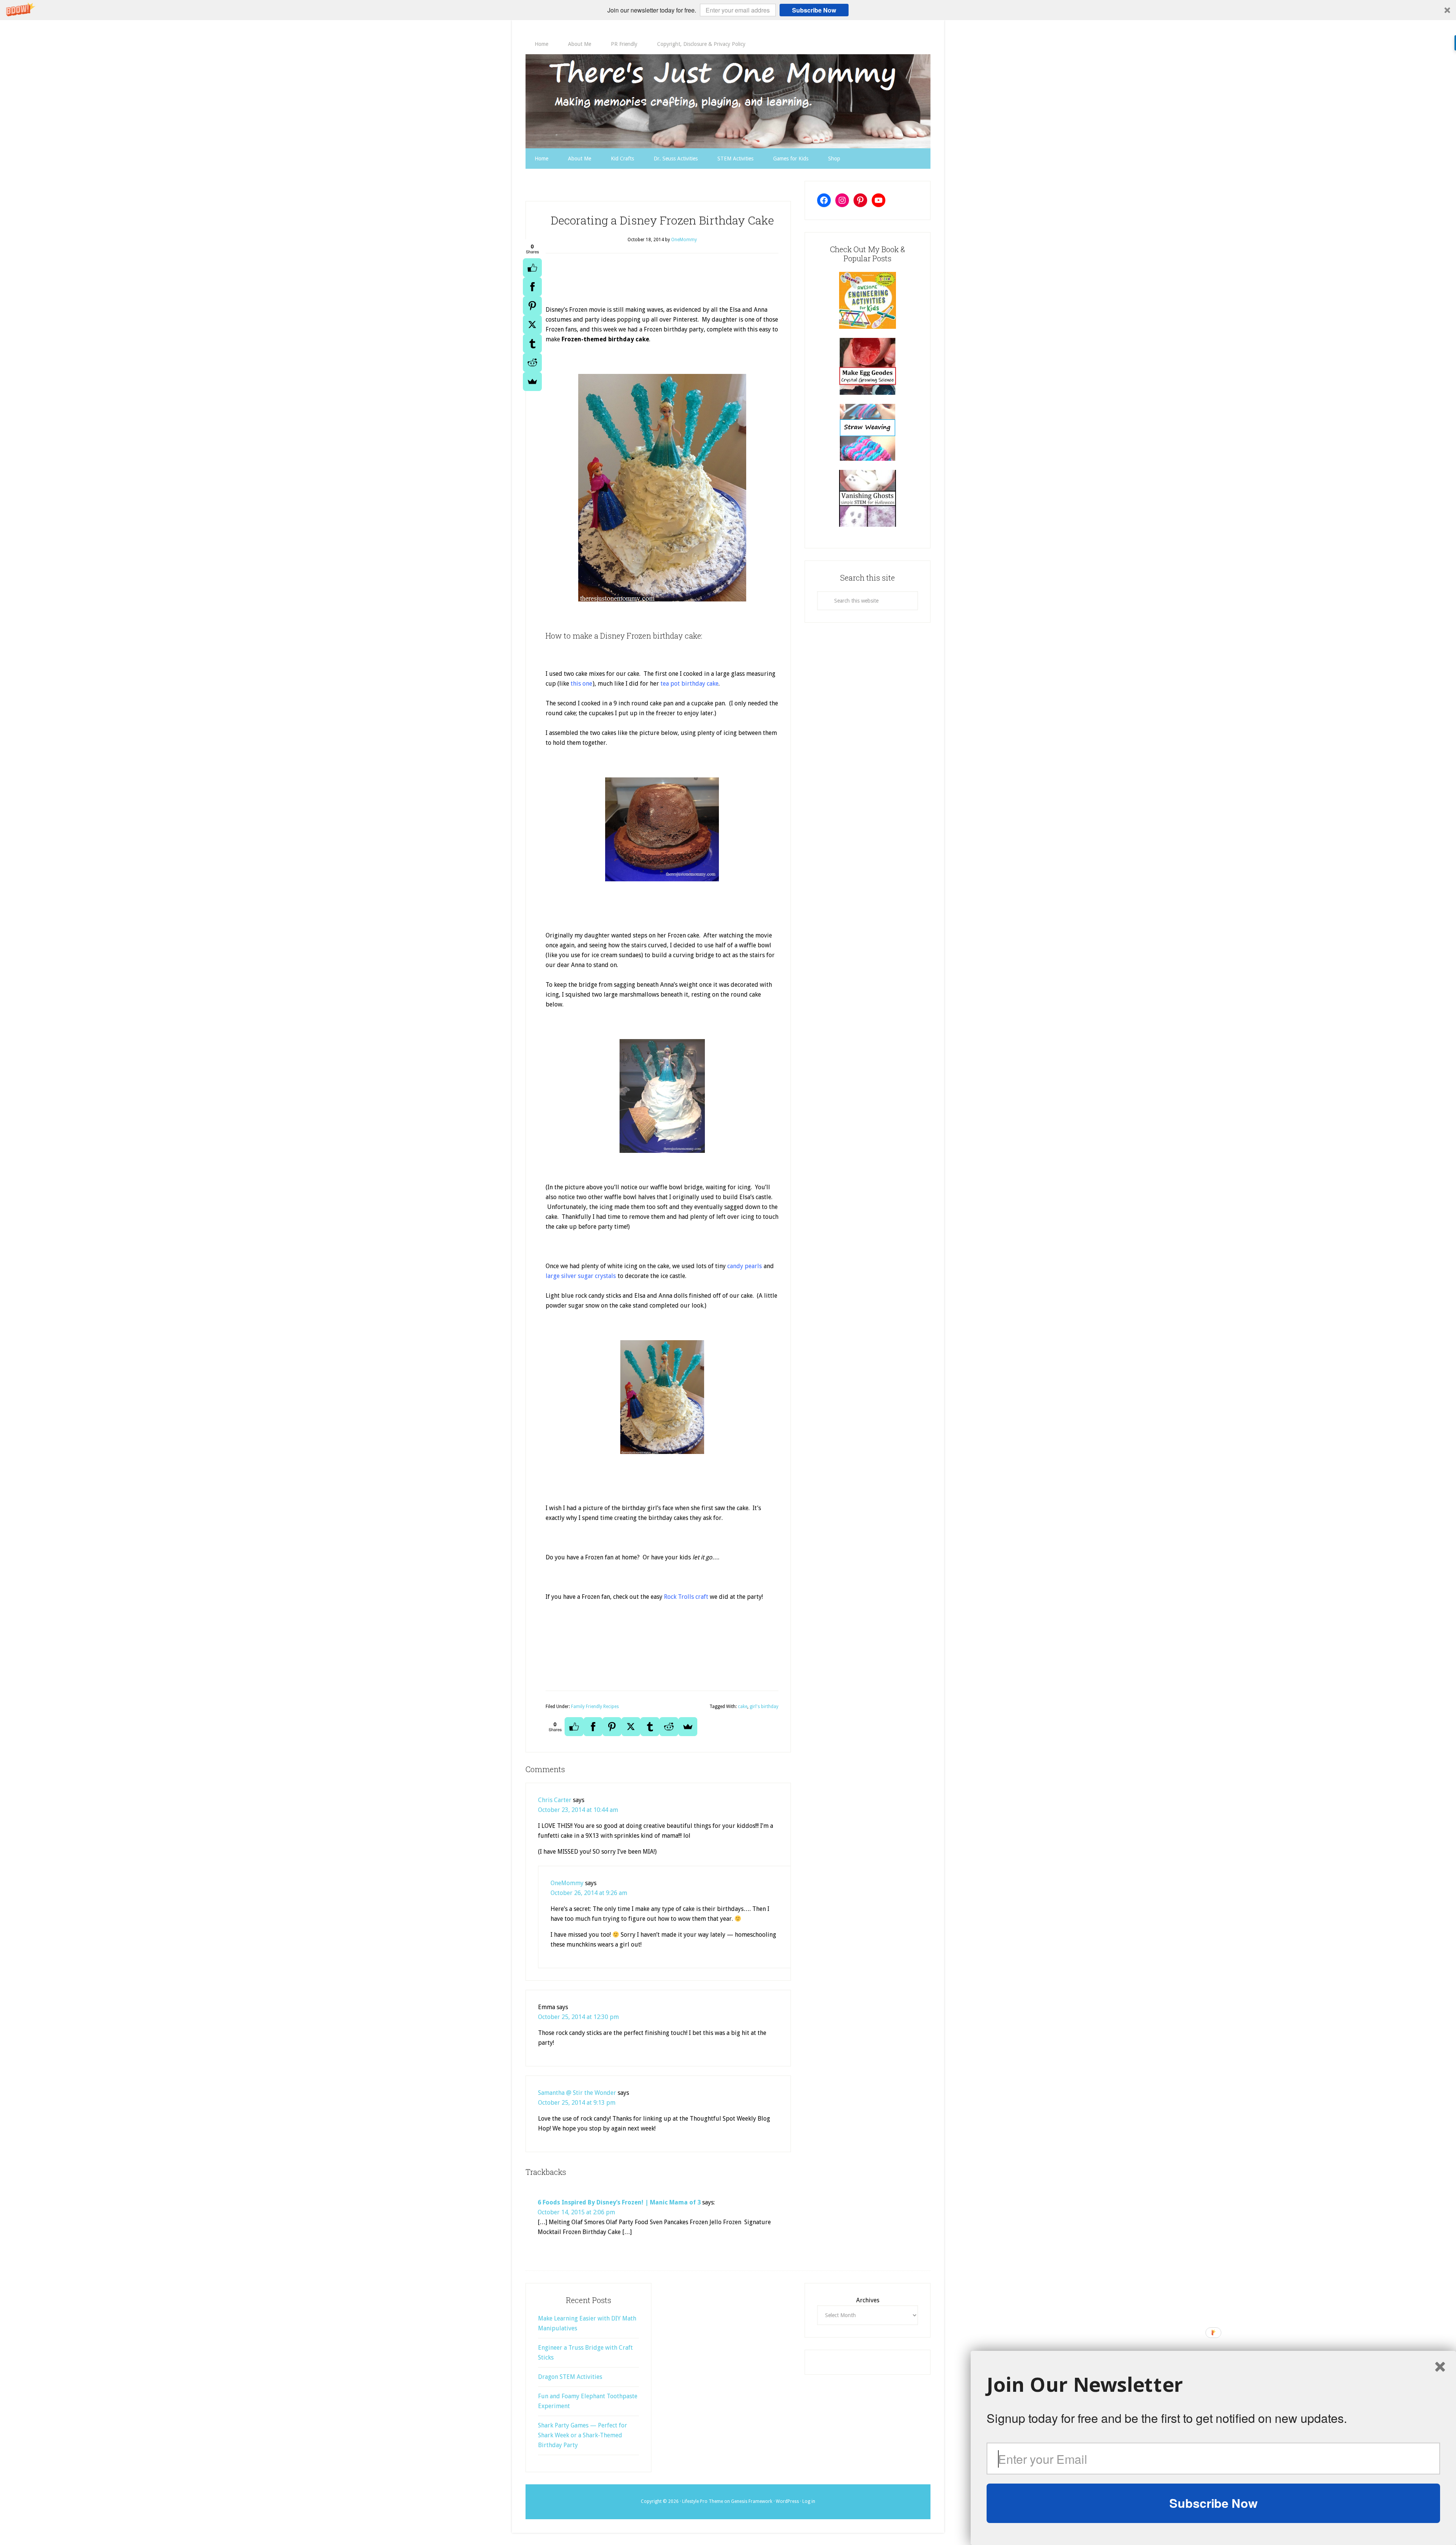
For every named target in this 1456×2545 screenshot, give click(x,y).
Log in (809, 2501)
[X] (532, 325)
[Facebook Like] (532, 268)
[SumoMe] (532, 382)
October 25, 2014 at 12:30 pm (578, 2017)
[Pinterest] (532, 306)
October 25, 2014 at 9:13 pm (577, 2103)
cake (743, 1707)
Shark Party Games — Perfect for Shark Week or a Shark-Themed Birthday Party (583, 2435)
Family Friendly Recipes (595, 1707)
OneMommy (567, 1883)
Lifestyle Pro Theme (703, 2501)
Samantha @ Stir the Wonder (577, 2093)
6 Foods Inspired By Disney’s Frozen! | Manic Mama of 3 (619, 2202)
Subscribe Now (814, 10)
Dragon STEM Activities (570, 2377)
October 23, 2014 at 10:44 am (578, 1810)
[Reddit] (532, 363)
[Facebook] (532, 287)
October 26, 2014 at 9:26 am (589, 1893)
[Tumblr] (532, 344)
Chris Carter (555, 1800)
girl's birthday (764, 1707)
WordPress (787, 2501)
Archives (868, 2300)
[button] (728, 10)
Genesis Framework (752, 2501)
